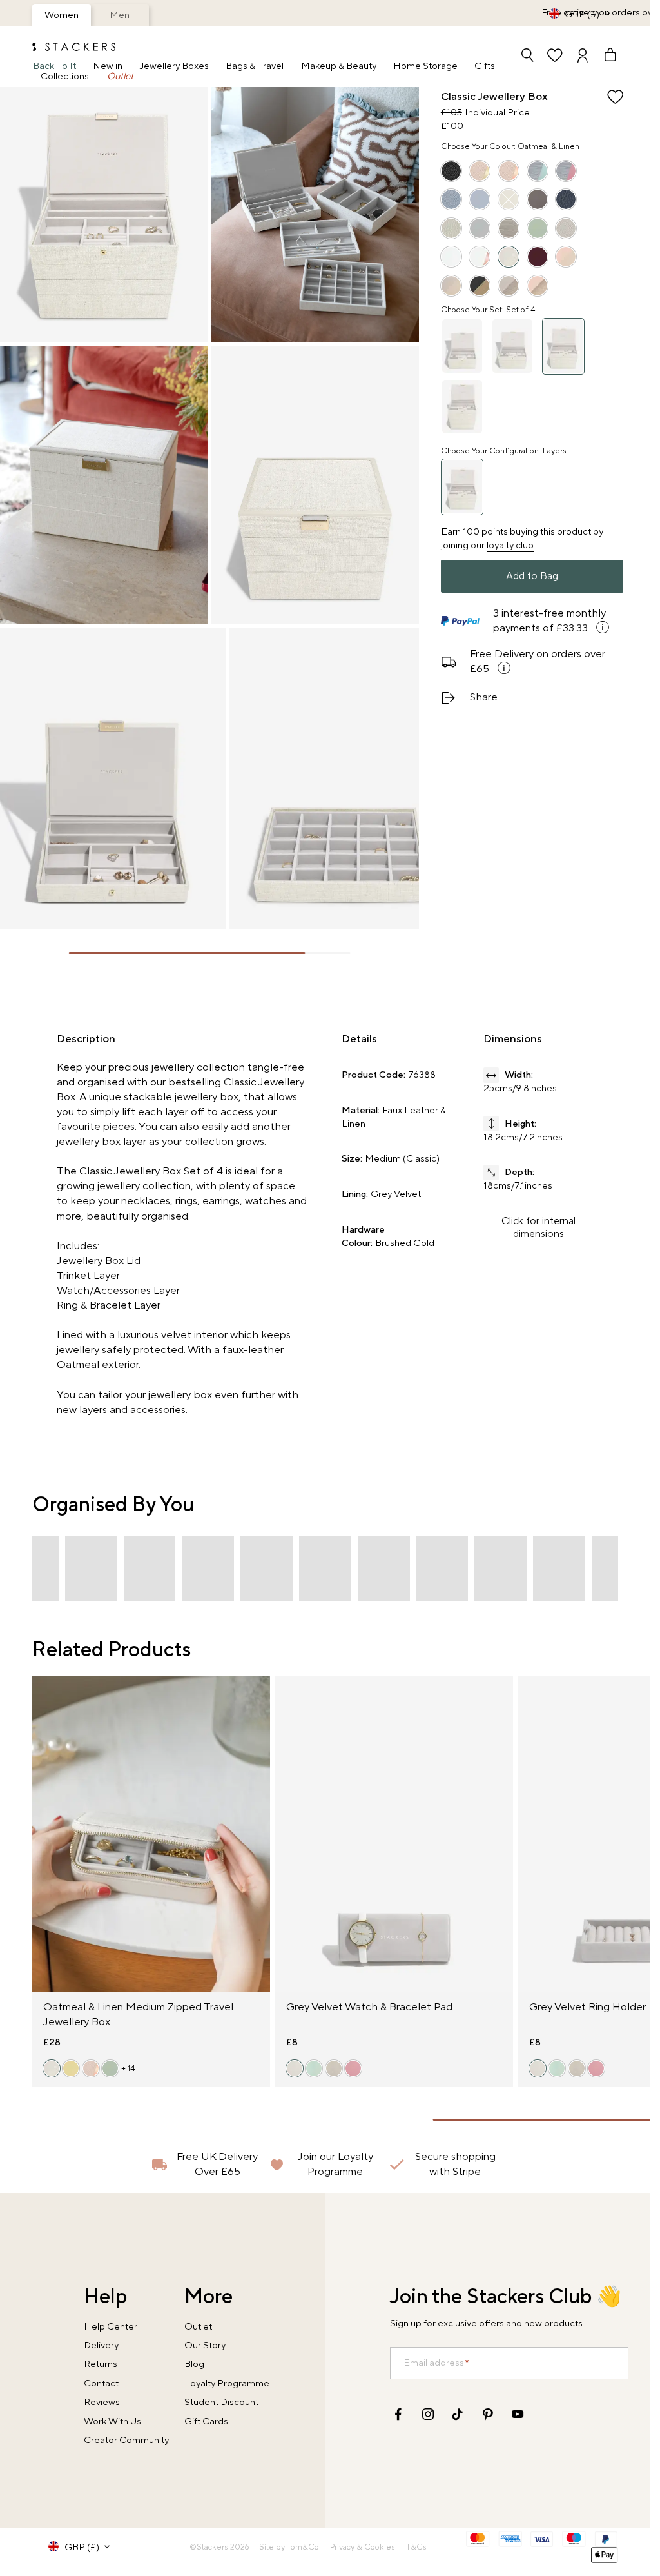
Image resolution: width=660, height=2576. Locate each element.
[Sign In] (583, 56)
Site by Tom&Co (289, 2547)
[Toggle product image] (44, 1842)
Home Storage (425, 67)
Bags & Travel (255, 67)
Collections (65, 77)
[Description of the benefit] (602, 627)
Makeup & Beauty (339, 67)
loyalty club (510, 545)
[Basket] (604, 56)
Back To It (54, 67)
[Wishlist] (555, 56)
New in (108, 67)
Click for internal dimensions (539, 1227)
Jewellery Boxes (174, 67)
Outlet (120, 77)
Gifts (485, 67)
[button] (91, 1569)
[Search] (527, 56)
